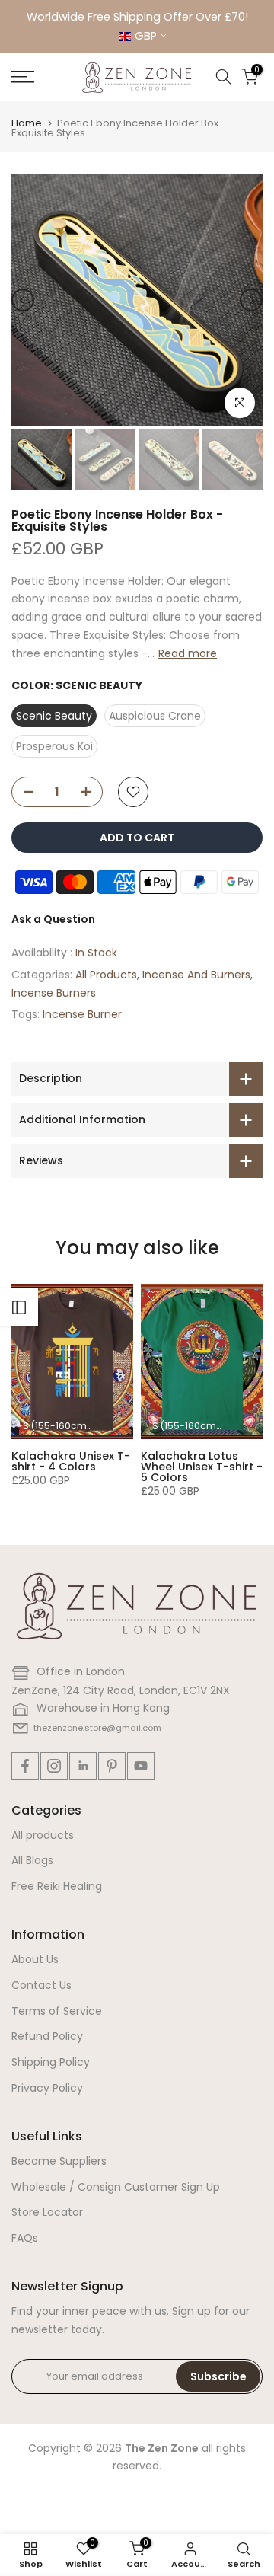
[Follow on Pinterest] (112, 1766)
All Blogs (32, 1860)
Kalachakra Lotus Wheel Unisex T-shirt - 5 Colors (202, 1467)
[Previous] (23, 300)
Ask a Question (53, 919)
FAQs (25, 2238)
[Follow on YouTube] (141, 1766)
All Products (106, 975)
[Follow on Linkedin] (83, 1766)
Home (27, 123)
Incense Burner (82, 1014)
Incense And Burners (196, 975)
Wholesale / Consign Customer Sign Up (116, 2187)
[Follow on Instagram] (54, 1766)
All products (43, 1835)
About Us (35, 1959)
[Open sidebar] (19, 1307)
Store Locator (47, 2212)
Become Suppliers (59, 2161)
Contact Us (41, 1985)
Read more (188, 653)
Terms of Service (57, 2011)
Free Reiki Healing (57, 1886)
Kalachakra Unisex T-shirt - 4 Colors (71, 1461)
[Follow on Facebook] (25, 1766)
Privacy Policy (47, 2088)
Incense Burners (54, 993)
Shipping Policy (51, 2062)
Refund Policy (47, 2036)
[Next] (251, 300)
